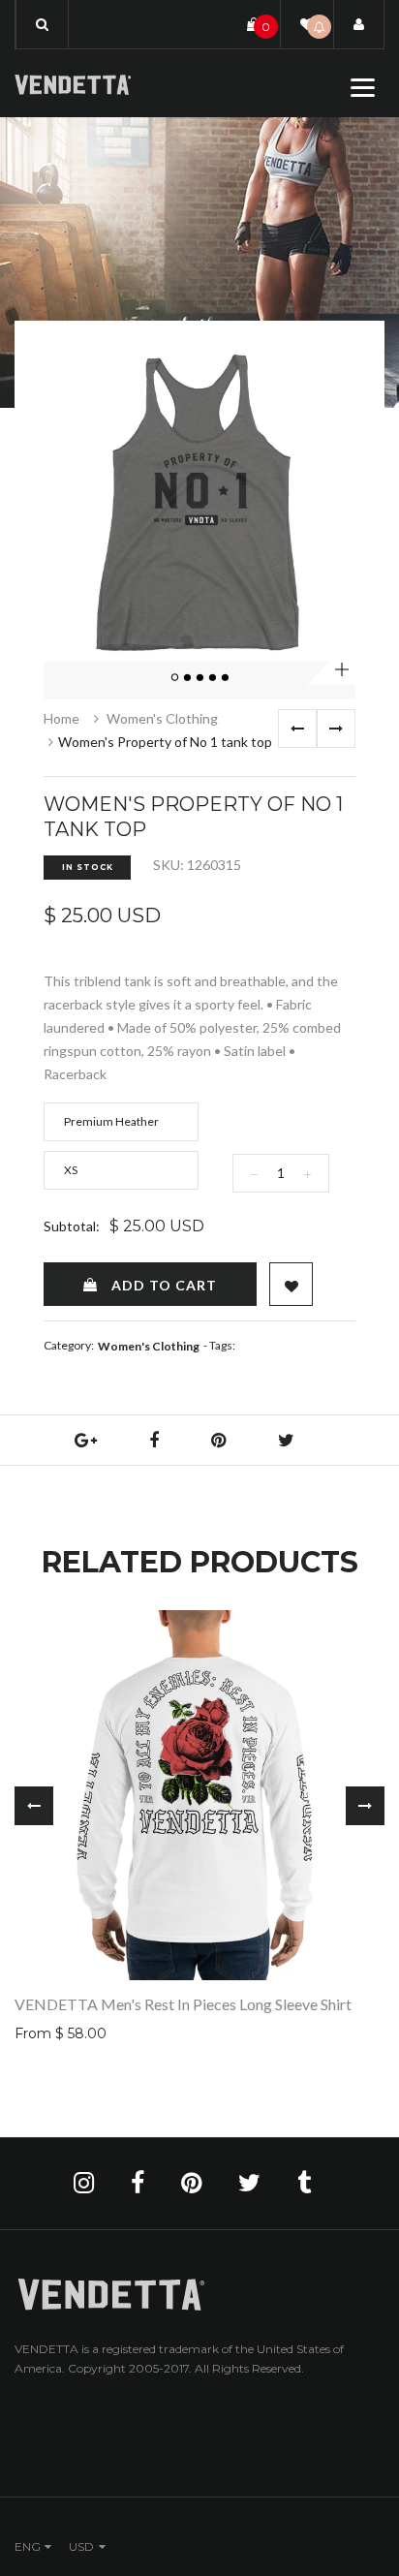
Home (61, 718)
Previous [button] (34, 1806)
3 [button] (200, 678)
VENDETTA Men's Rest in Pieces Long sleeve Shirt (183, 2004)
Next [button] (365, 1806)
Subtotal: (72, 1226)
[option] (199, 506)
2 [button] (188, 678)
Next (336, 729)
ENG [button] (28, 2546)
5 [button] (226, 678)
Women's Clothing (162, 718)
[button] (42, 24)
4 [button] (213, 678)
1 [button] (175, 678)
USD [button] (81, 2546)
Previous (297, 729)
